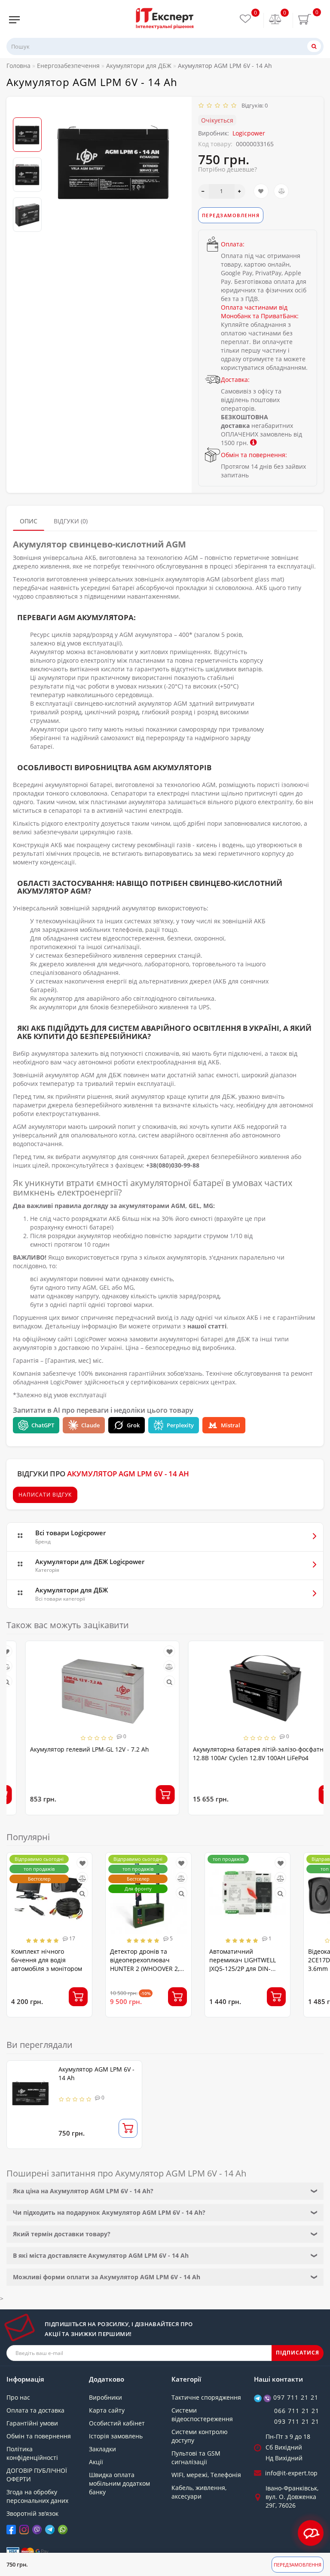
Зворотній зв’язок (32, 2513)
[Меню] (14, 20)
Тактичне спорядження (206, 2397)
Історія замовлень (116, 2436)
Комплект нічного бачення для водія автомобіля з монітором (47, 1960)
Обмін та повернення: (254, 455)
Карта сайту (107, 2410)
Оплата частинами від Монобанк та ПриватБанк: (260, 312)
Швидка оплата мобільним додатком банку (119, 2483)
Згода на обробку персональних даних (37, 2496)
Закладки (102, 2449)
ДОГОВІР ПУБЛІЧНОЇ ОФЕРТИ (37, 2475)
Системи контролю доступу (200, 2436)
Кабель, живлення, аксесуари (199, 2492)
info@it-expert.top (291, 2473)
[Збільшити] (240, 191)
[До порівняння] (281, 191)
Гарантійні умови (32, 2423)
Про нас (18, 2397)
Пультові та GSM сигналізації (196, 2458)
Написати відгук (45, 1495)
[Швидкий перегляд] (151, 1682)
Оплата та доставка (35, 2410)
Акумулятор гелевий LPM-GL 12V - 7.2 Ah (71, 1749)
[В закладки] (261, 191)
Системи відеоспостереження (202, 2415)
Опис (29, 521)
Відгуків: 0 (253, 105)
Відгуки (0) (71, 521)
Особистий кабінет (117, 2423)
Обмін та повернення (39, 2436)
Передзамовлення (298, 2565)
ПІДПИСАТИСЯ (298, 2353)
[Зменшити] (203, 191)
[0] (275, 20)
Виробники (105, 2397)
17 (72, 1938)
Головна (18, 66)
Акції (96, 2462)
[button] (27, 110)
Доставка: (235, 380)
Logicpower (249, 133)
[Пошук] (314, 46)
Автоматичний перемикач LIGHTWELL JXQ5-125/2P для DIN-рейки (243, 1964)
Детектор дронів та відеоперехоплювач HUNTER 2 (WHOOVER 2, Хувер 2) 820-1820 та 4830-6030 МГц (145, 1969)
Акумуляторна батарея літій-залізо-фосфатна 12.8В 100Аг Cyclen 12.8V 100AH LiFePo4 (241, 1754)
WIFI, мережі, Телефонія (206, 2475)
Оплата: (233, 244)
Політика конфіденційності (32, 2453)
